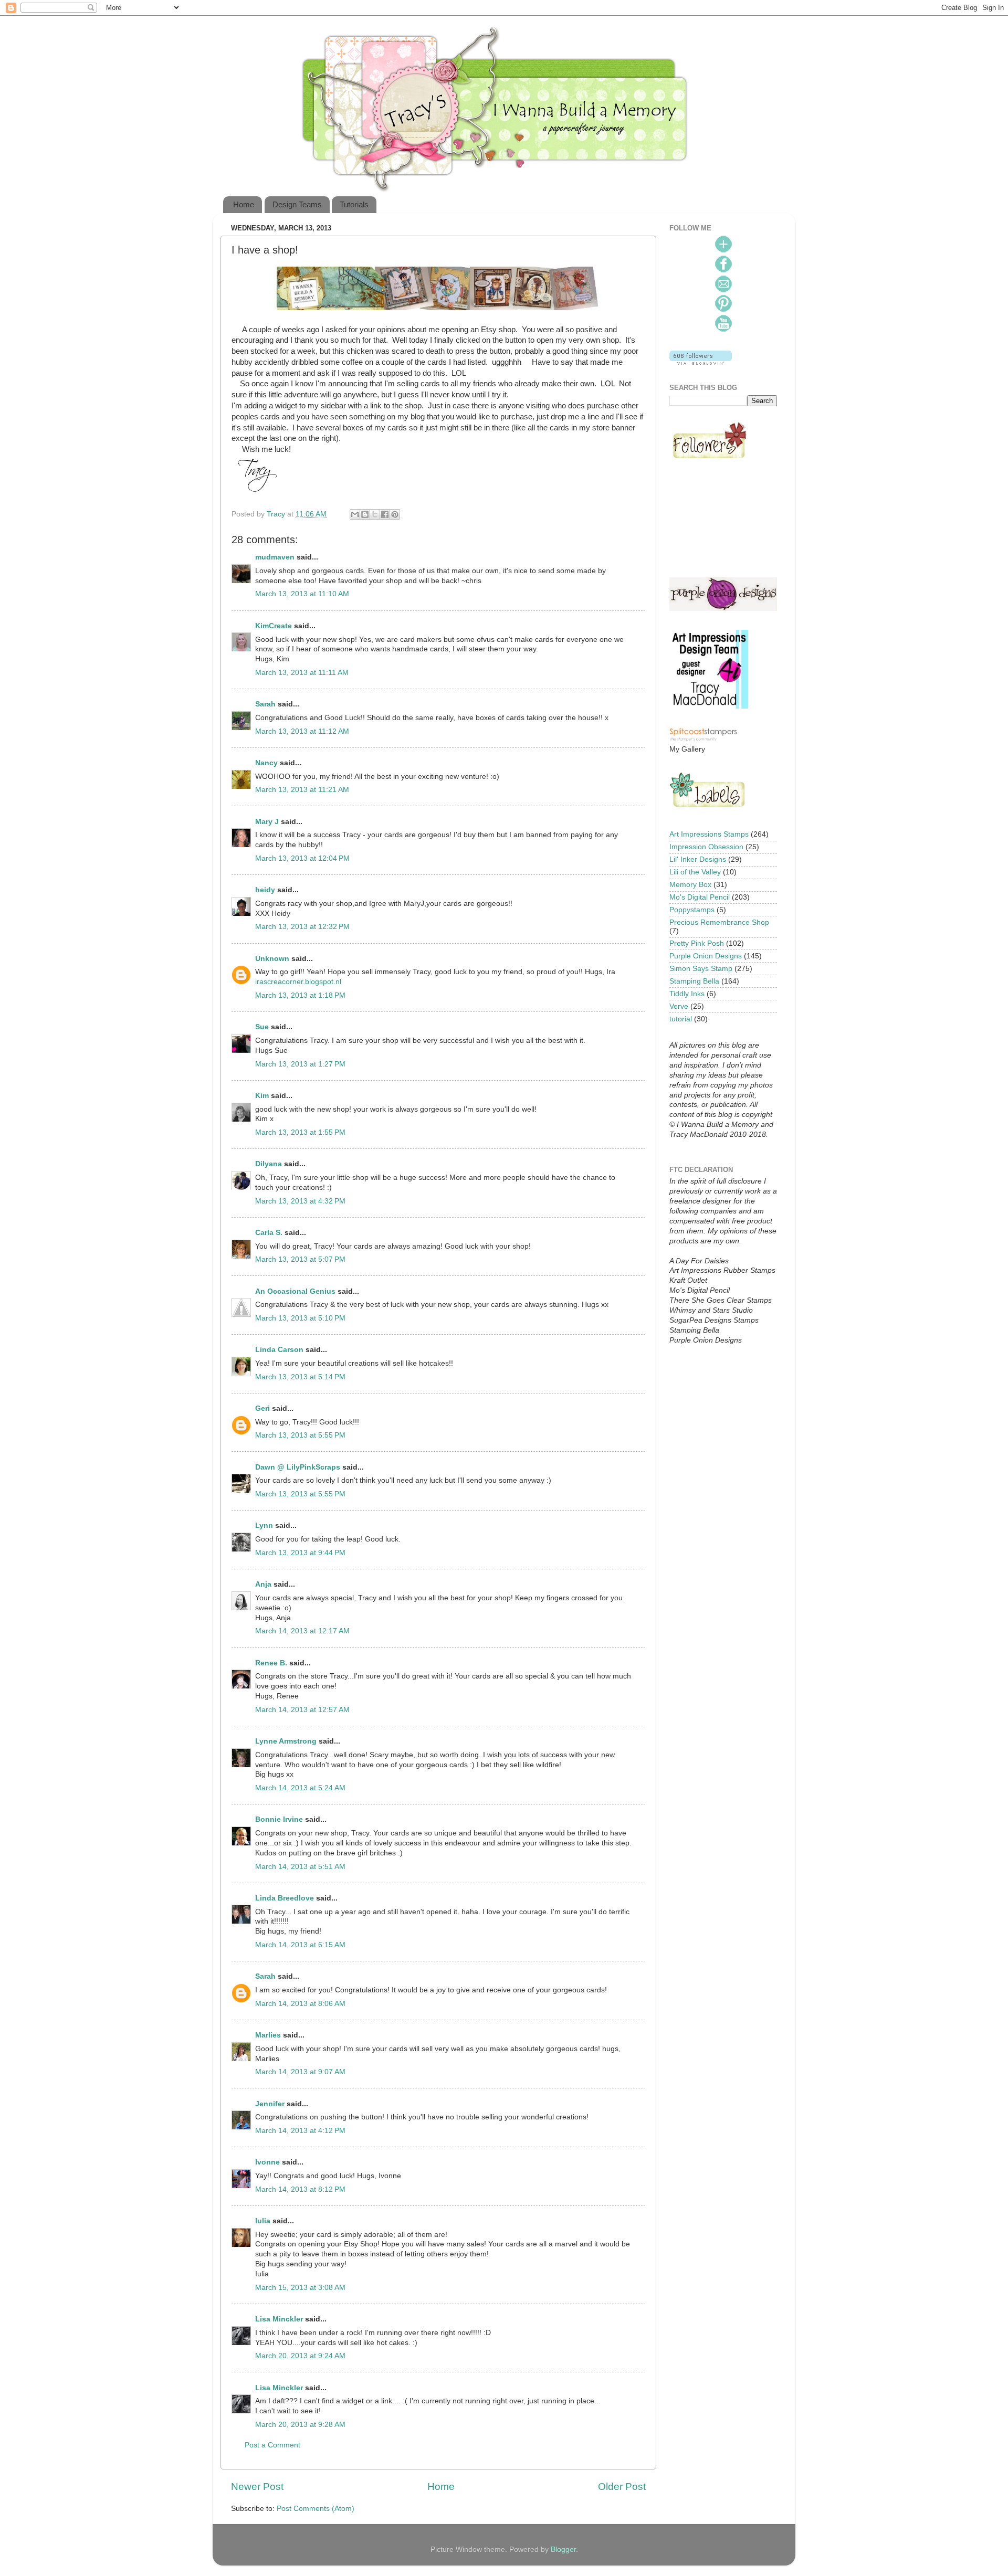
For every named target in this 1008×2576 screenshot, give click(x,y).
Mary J (267, 822)
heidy (265, 890)
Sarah (265, 704)
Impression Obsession (706, 847)
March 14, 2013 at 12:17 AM (302, 1631)
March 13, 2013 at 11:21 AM (302, 790)
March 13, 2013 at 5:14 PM (300, 1377)
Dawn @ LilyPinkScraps (298, 1467)
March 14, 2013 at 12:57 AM (302, 1710)
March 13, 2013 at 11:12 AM (302, 731)
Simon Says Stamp (701, 969)
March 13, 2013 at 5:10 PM (300, 1318)
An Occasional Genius (295, 1291)
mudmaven (275, 557)
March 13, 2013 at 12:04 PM (302, 858)
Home (244, 204)
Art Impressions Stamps (709, 834)
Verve (679, 1006)
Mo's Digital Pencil (700, 897)
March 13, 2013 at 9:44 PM (300, 1553)
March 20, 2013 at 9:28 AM (300, 2425)
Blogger (563, 2549)
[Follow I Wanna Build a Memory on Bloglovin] (701, 362)
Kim (262, 1096)
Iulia (263, 2221)
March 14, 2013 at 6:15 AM (300, 1945)
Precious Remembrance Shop (719, 922)
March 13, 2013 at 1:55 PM (300, 1132)
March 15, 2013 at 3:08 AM (300, 2288)
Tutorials (354, 204)
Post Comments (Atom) (316, 2509)
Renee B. (271, 1663)
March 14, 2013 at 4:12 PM (300, 2131)
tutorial (681, 1019)
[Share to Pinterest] (395, 514)
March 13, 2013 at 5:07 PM (300, 1259)
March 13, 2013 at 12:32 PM (302, 927)
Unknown (272, 959)
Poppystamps (692, 910)
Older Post (622, 2487)
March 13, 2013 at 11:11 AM (302, 673)
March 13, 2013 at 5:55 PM (300, 1435)
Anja (263, 1584)
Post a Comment (272, 2445)
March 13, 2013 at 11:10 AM (302, 594)
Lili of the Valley (695, 872)
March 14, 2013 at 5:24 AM (300, 1788)
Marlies (268, 2035)
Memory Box (690, 885)
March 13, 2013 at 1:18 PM (300, 995)
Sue (262, 1027)
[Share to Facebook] (385, 514)
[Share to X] (375, 514)
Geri (262, 1408)
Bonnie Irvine (279, 1819)
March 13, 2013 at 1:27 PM (300, 1064)
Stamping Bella (694, 981)
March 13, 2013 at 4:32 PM (300, 1201)
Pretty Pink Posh (697, 943)
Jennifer (270, 2104)
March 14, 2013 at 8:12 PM (300, 2189)
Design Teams (297, 204)
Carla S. (269, 1233)
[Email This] (355, 514)
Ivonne (267, 2162)
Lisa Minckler (279, 2319)
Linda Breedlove (285, 1898)
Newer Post (257, 2487)
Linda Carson (279, 1350)
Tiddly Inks (687, 994)
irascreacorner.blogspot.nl (298, 982)
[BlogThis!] (365, 514)
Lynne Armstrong (286, 1741)
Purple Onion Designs (706, 956)
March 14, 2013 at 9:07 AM (300, 2072)
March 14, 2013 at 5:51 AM (300, 1867)
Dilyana (269, 1164)
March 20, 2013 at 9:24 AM (300, 2356)
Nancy (266, 763)
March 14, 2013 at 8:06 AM (300, 2004)
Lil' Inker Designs (698, 859)
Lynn (264, 1525)
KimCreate (274, 626)
